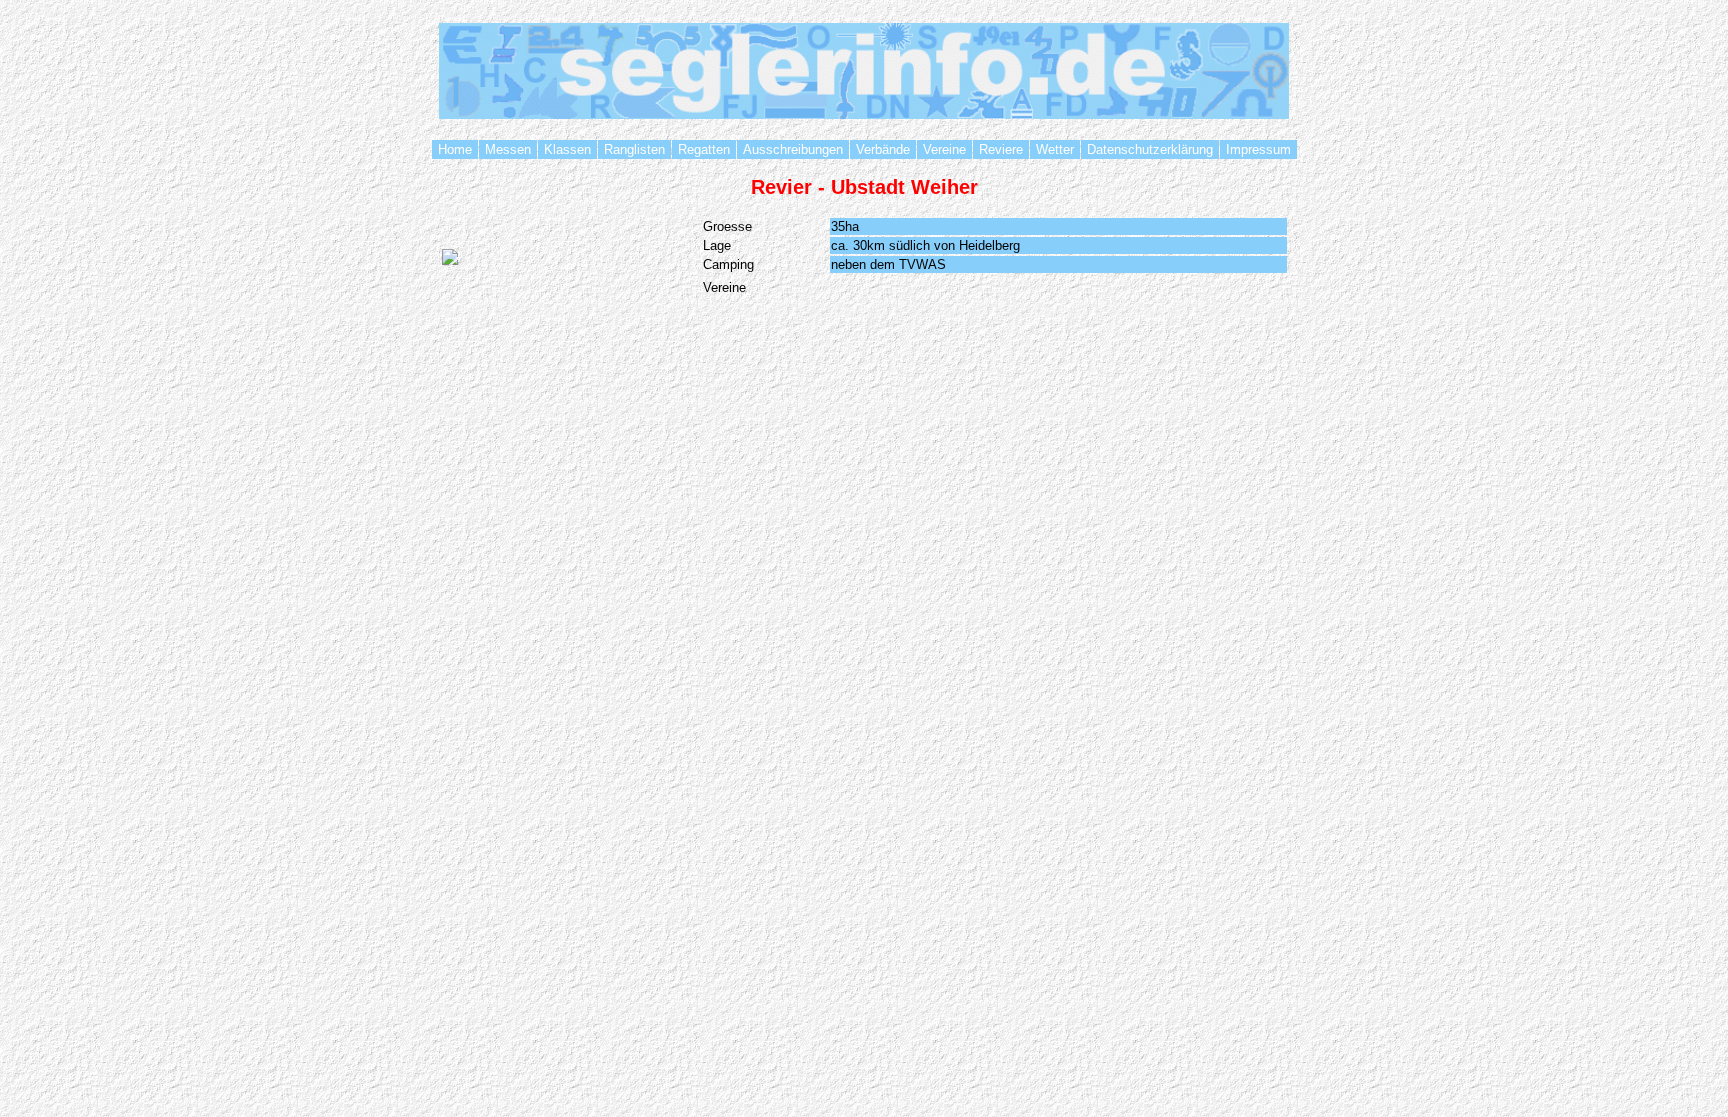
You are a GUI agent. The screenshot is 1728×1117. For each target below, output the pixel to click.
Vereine (944, 149)
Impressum (1258, 149)
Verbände (883, 149)
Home (455, 149)
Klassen (567, 149)
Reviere (1001, 149)
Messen (508, 149)
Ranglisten (634, 149)
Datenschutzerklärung (1150, 149)
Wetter (1055, 149)
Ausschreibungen (793, 149)
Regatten (704, 149)
